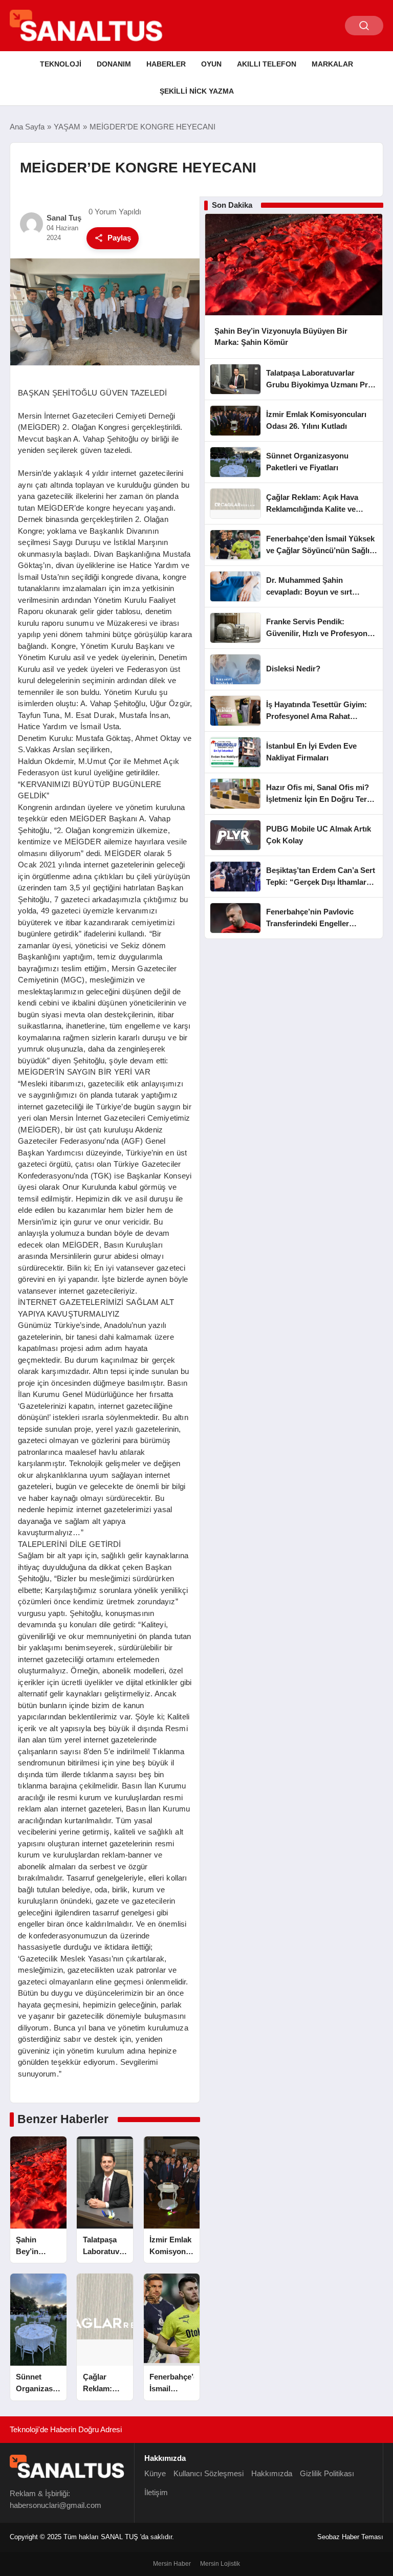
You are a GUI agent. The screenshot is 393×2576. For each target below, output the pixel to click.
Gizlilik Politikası (327, 2473)
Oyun (211, 64)
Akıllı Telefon (267, 64)
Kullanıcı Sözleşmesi (209, 2473)
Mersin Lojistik (220, 2564)
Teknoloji (61, 64)
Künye (155, 2473)
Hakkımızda (272, 2473)
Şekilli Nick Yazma (197, 91)
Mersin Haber (172, 2564)
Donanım (114, 64)
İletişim (156, 2492)
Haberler (166, 64)
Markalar (332, 64)
